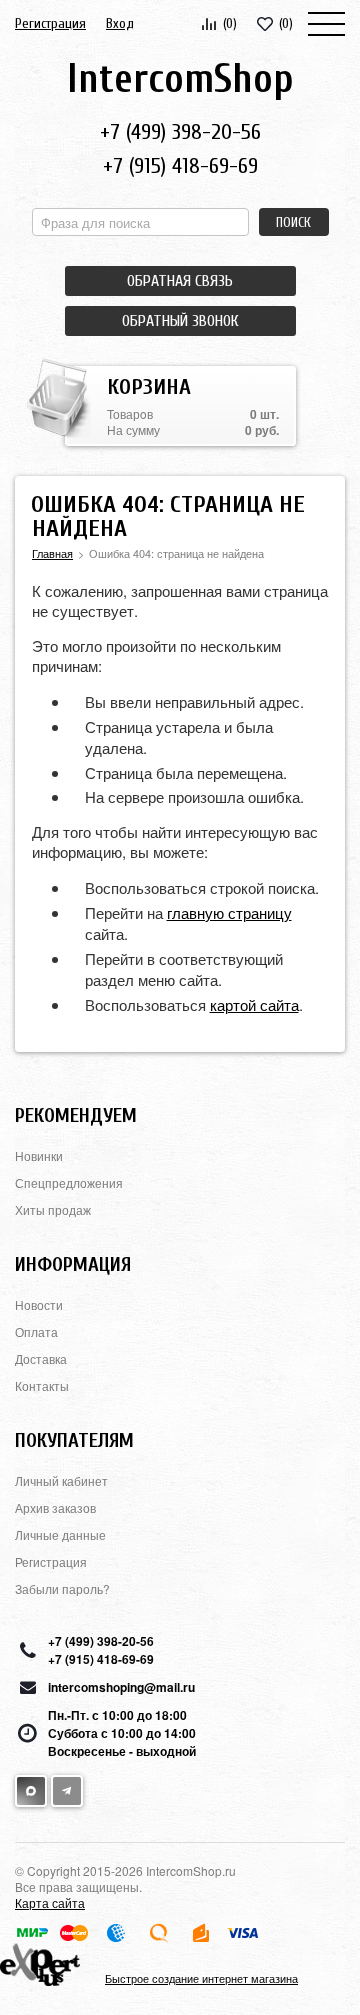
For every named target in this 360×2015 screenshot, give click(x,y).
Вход (120, 23)
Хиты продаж (53, 1209)
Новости (39, 1304)
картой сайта (254, 1004)
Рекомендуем (76, 1115)
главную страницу (229, 912)
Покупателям (74, 1440)
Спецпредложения (69, 1182)
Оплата (36, 1331)
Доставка (41, 1358)
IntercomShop (180, 79)
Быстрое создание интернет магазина (201, 1978)
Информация (73, 1264)
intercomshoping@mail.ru (121, 1687)
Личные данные (60, 1534)
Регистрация (50, 23)
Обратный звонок (180, 321)
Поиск (293, 222)
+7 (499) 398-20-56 (180, 132)
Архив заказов (55, 1507)
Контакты (42, 1385)
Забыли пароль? (62, 1588)
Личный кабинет (61, 1480)
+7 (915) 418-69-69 (180, 166)
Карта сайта (50, 1902)
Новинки (39, 1155)
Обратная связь (180, 281)
